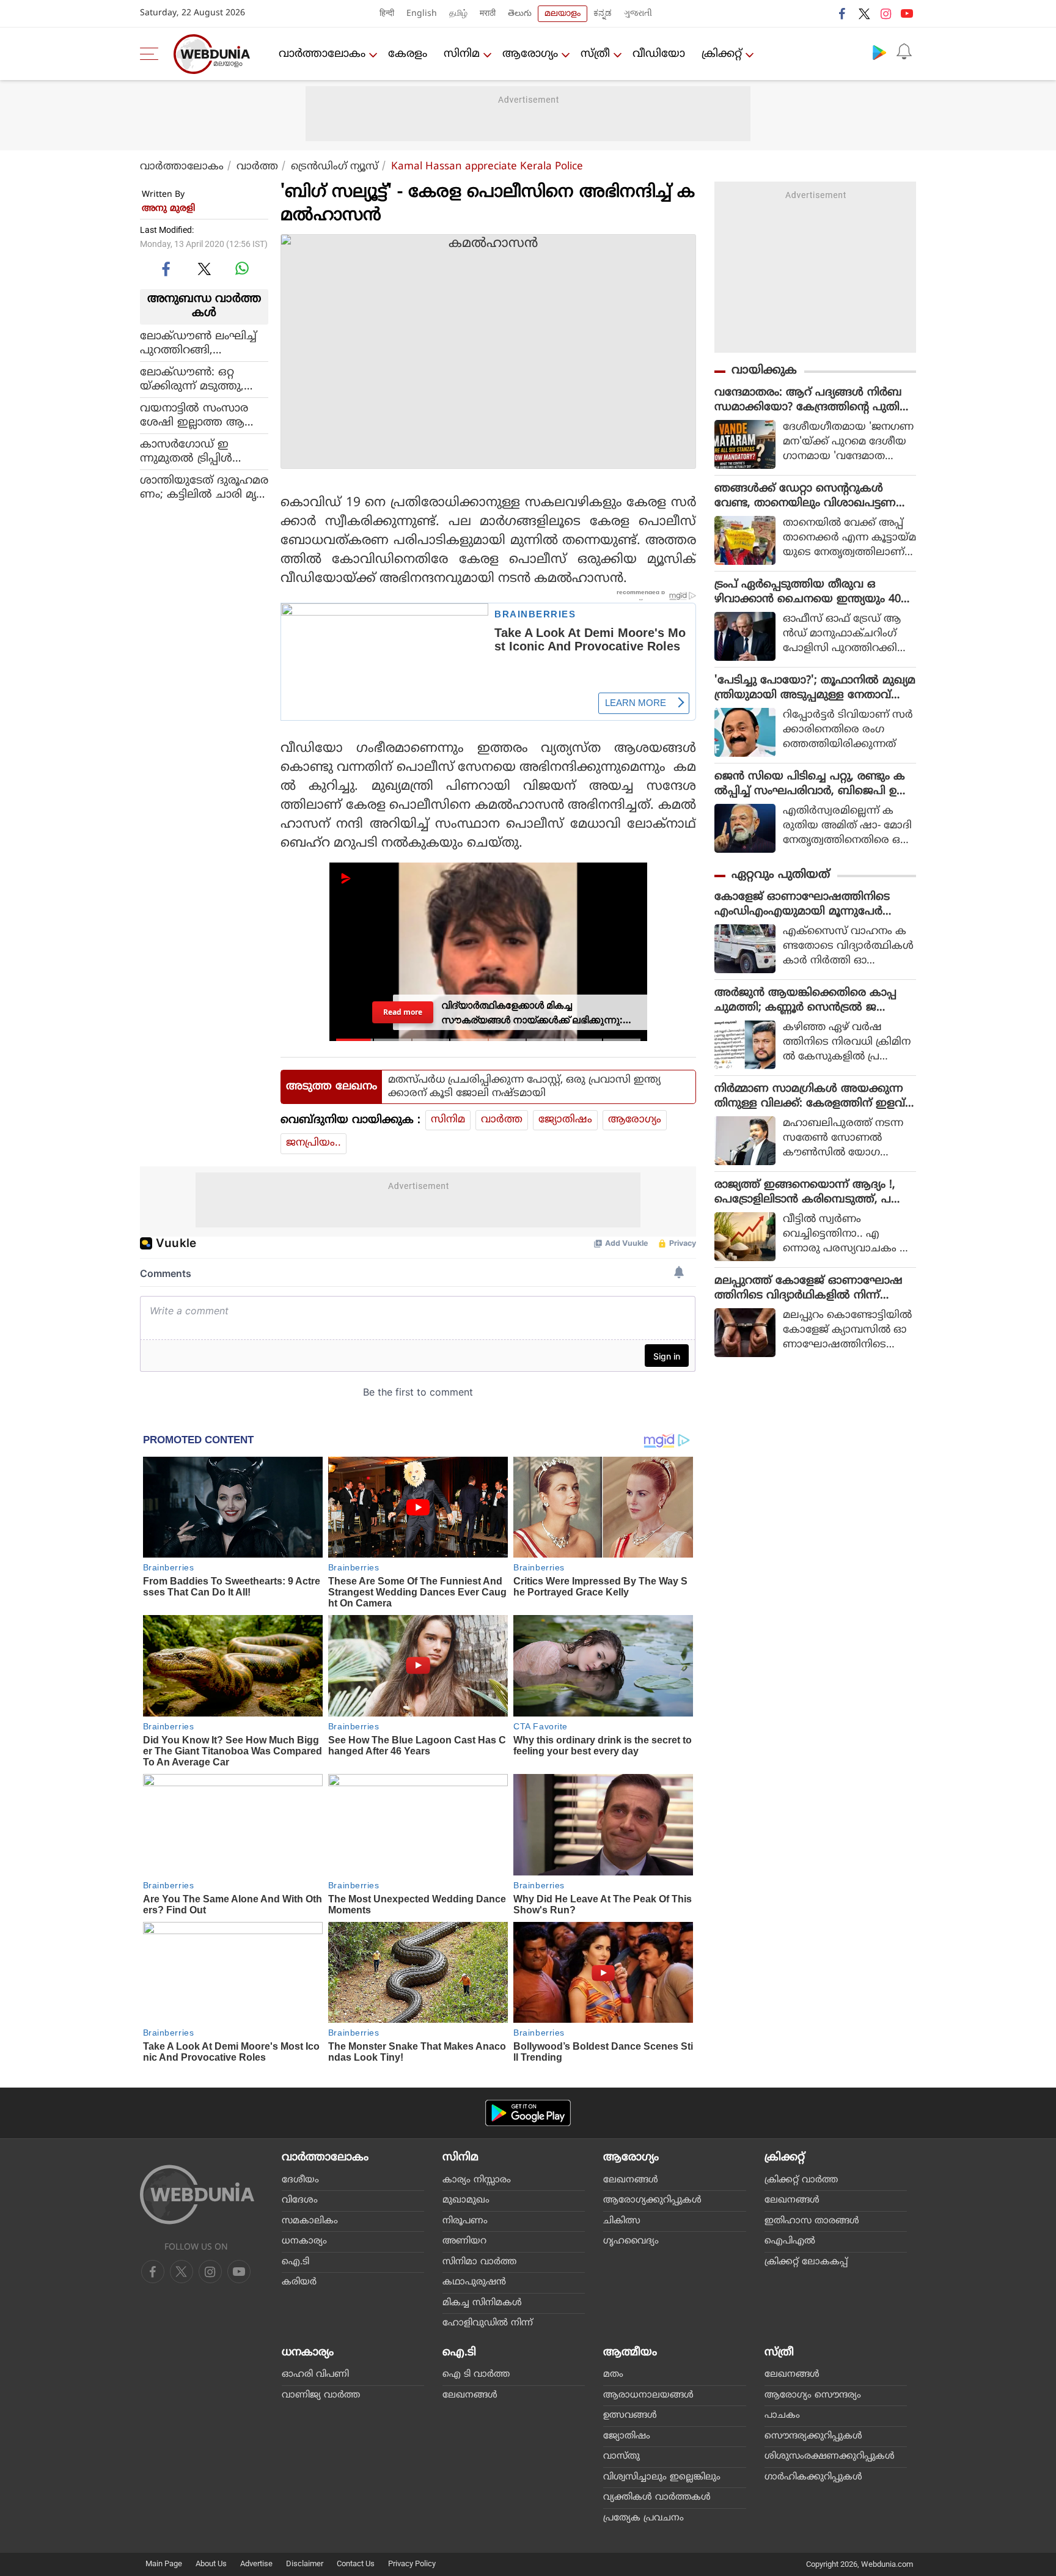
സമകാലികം (310, 2221)
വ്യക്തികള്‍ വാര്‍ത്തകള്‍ (657, 2497)
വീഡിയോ (659, 54)
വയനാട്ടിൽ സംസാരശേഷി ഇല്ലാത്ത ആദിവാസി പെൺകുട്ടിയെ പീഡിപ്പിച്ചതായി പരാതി (201, 415)
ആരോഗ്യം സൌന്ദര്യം (813, 2395)
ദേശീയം (300, 2180)
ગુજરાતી (638, 14)
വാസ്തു (621, 2456)
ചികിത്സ (622, 2221)
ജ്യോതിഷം (565, 1120)
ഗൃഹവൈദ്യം (631, 2241)
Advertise (256, 2563)
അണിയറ (464, 2241)
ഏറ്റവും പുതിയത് (781, 875)
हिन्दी (387, 14)
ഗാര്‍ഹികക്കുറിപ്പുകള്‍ (813, 2477)
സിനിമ (462, 54)
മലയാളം (563, 14)
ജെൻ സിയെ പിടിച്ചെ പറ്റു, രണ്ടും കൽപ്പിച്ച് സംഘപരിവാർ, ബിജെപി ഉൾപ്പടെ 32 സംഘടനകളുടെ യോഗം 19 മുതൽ (811, 784)
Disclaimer (305, 2563)
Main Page (164, 2563)
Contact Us (356, 2563)
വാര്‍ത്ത (257, 167)
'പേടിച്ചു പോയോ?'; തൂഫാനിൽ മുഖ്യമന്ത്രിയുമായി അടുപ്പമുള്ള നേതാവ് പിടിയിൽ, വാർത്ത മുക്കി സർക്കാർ (815, 688)
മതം (613, 2375)
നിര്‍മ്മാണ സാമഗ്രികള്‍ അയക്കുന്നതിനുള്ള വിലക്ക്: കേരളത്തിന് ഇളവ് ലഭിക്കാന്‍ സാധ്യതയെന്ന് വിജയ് (810, 1097)
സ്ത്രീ (595, 54)
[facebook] (843, 13)
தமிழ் (458, 14)
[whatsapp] (242, 268)
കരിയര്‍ (299, 2282)
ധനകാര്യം (304, 2241)
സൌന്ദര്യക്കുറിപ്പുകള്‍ (813, 2436)
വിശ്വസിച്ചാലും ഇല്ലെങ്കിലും (662, 2477)
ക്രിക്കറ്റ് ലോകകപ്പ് (806, 2262)
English (422, 14)
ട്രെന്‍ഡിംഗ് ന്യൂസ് (335, 167)
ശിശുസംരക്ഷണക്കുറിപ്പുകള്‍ (830, 2456)
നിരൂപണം (465, 2221)
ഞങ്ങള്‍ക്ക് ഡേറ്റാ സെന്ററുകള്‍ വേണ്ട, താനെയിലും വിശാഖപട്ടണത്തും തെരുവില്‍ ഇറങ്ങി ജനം (805, 496)
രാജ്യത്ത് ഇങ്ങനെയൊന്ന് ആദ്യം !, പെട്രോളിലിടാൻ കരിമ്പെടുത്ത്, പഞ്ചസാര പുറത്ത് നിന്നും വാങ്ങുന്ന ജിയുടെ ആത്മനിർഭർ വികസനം (812, 1193)
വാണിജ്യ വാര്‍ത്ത (321, 2395)
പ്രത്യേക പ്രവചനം (643, 2518)
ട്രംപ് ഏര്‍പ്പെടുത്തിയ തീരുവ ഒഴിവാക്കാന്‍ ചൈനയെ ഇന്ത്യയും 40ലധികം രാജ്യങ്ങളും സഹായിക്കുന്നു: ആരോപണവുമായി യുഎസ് (812, 592)
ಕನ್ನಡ (603, 14)
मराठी (488, 14)
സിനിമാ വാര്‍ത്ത (479, 2262)
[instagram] (886, 13)
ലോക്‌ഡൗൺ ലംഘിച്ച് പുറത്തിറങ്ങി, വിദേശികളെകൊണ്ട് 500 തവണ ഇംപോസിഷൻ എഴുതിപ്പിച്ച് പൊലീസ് (204, 343)
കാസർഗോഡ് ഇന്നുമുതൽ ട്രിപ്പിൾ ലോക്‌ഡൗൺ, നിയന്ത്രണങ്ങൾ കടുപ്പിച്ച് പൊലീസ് (200, 451)
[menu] (152, 54)
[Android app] (528, 2113)
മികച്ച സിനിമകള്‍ (482, 2303)
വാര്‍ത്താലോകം (322, 54)
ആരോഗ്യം (530, 54)
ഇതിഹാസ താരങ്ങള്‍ (812, 2221)
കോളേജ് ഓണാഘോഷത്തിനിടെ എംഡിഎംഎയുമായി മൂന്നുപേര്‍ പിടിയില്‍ (802, 905)
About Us (211, 2563)
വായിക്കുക (764, 371)
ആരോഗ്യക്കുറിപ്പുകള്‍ (652, 2200)
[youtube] (907, 13)
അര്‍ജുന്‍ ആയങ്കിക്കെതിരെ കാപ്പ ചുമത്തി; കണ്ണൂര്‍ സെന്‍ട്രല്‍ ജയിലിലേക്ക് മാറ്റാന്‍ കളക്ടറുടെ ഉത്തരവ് (813, 1001)
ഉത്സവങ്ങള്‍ (630, 2416)
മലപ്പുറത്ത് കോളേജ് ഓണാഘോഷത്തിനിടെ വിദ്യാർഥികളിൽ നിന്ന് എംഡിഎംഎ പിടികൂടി (809, 1289)
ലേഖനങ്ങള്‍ (631, 2180)
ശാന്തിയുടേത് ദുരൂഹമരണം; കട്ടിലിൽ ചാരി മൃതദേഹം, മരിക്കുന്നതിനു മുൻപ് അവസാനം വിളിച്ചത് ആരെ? (204, 487)
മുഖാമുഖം (466, 2200)
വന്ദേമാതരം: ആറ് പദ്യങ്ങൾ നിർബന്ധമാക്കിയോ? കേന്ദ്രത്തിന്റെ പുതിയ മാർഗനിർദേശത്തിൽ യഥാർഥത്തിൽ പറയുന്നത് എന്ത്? (813, 400)
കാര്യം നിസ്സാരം (477, 2180)
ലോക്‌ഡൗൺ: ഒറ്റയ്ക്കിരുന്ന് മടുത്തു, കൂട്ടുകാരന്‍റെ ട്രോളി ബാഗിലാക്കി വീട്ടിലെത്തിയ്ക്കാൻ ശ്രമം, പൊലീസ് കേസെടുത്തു (202, 379)
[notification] (904, 52)
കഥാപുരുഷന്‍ (474, 2282)
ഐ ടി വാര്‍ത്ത (476, 2375)
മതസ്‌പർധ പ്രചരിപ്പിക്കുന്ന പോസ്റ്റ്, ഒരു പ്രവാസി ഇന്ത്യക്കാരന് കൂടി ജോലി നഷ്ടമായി (524, 1087)
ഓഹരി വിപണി (315, 2375)
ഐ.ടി (295, 2262)
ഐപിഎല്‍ (790, 2241)
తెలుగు (520, 14)
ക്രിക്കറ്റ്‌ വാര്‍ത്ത (801, 2180)
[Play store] (879, 52)
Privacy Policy (412, 2563)
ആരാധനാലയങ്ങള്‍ (648, 2395)
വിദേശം (300, 2200)
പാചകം (782, 2416)
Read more (403, 1012)
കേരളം (408, 54)
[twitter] (864, 13)
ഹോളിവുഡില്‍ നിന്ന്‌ (488, 2323)
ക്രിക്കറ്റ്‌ (722, 54)
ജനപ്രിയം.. (313, 1143)
